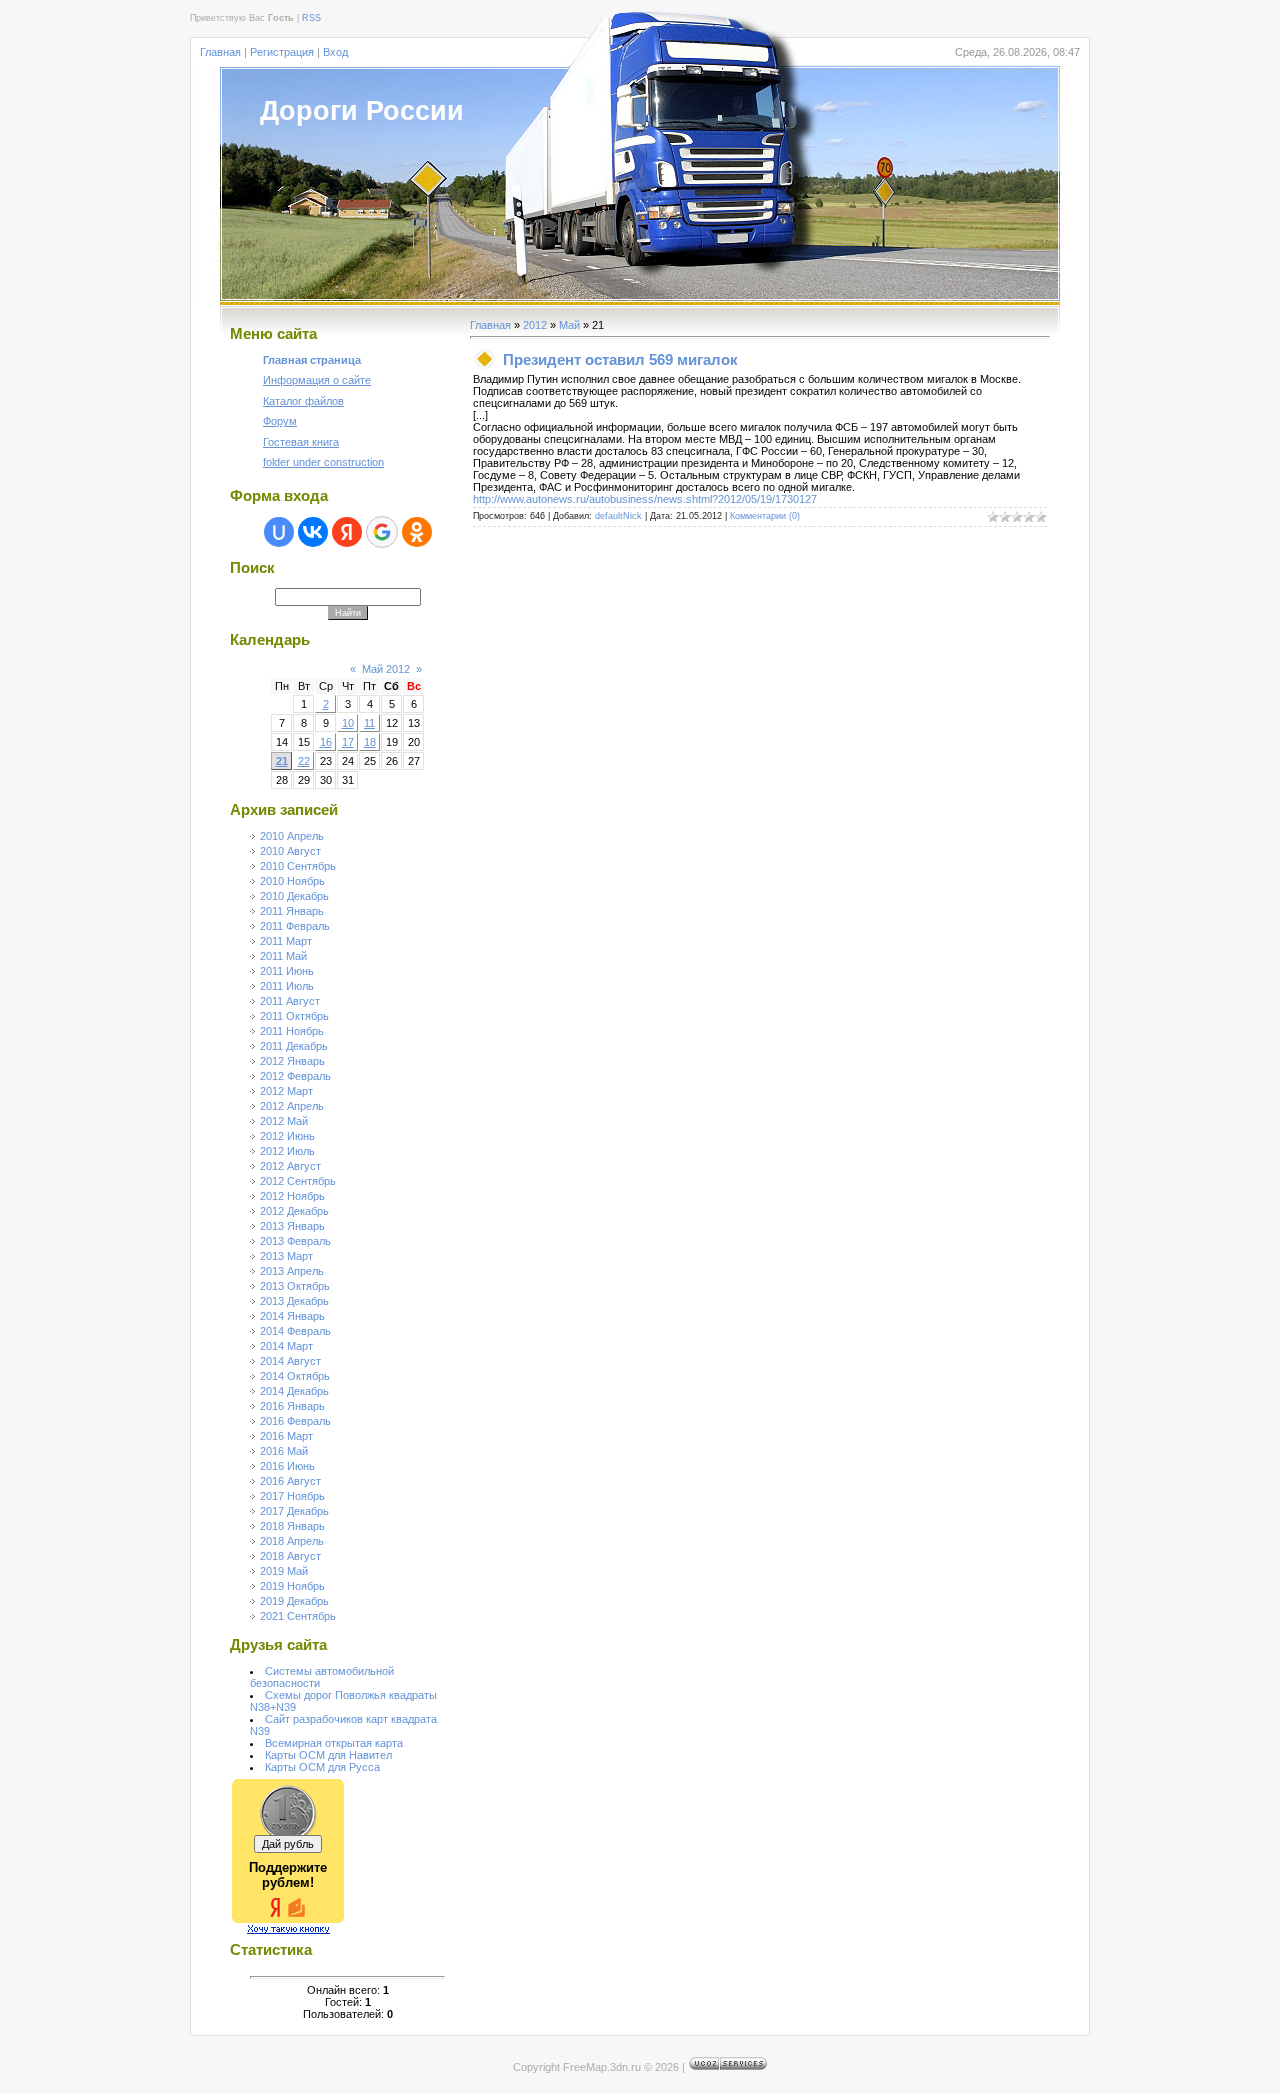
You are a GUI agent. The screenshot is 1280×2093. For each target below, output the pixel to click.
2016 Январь (292, 1406)
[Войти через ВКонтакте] (313, 532)
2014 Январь (292, 1316)
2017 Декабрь (294, 1511)
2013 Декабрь (294, 1301)
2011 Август (290, 1001)
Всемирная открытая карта (334, 1743)
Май (569, 325)
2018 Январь (292, 1526)
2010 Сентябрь (298, 866)
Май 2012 (386, 669)
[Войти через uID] (279, 532)
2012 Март (286, 1091)
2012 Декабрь (294, 1211)
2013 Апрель (292, 1271)
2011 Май (283, 956)
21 (282, 761)
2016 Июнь (287, 1466)
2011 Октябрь (294, 1016)
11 (369, 723)
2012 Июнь (287, 1136)
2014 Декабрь (294, 1391)
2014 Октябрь (295, 1376)
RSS (311, 18)
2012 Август (290, 1166)
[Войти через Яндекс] (347, 532)
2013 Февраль (295, 1241)
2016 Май (284, 1451)
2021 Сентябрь (298, 1616)
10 (348, 723)
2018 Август (290, 1556)
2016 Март (286, 1436)
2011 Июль (287, 986)
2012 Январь (292, 1061)
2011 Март (286, 941)
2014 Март (286, 1346)
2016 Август (290, 1481)
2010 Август (290, 851)
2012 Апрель (292, 1106)
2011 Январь (292, 911)
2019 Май (284, 1571)
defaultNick (618, 516)
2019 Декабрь (294, 1601)
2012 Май (284, 1121)
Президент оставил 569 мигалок (620, 359)
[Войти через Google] (382, 532)
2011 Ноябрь (292, 1031)
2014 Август (290, 1361)
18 (370, 742)
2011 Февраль (295, 926)
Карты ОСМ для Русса (322, 1767)
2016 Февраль (295, 1421)
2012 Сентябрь (298, 1181)
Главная (220, 52)
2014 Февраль (295, 1331)
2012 (535, 325)
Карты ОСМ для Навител (328, 1755)
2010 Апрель (292, 836)
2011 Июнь (287, 971)
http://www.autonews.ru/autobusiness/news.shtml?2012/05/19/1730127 (645, 499)
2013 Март (286, 1256)
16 (326, 742)
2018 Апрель (292, 1541)
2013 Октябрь (295, 1286)
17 (348, 742)
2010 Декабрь (294, 896)
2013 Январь (292, 1226)
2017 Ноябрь (292, 1496)
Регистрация (282, 52)
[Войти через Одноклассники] (417, 532)
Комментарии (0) (765, 516)
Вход (335, 52)
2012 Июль (287, 1151)
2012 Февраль (295, 1076)
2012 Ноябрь (292, 1196)
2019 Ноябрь (292, 1586)
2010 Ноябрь (292, 881)
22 (304, 761)
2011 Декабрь (294, 1046)
